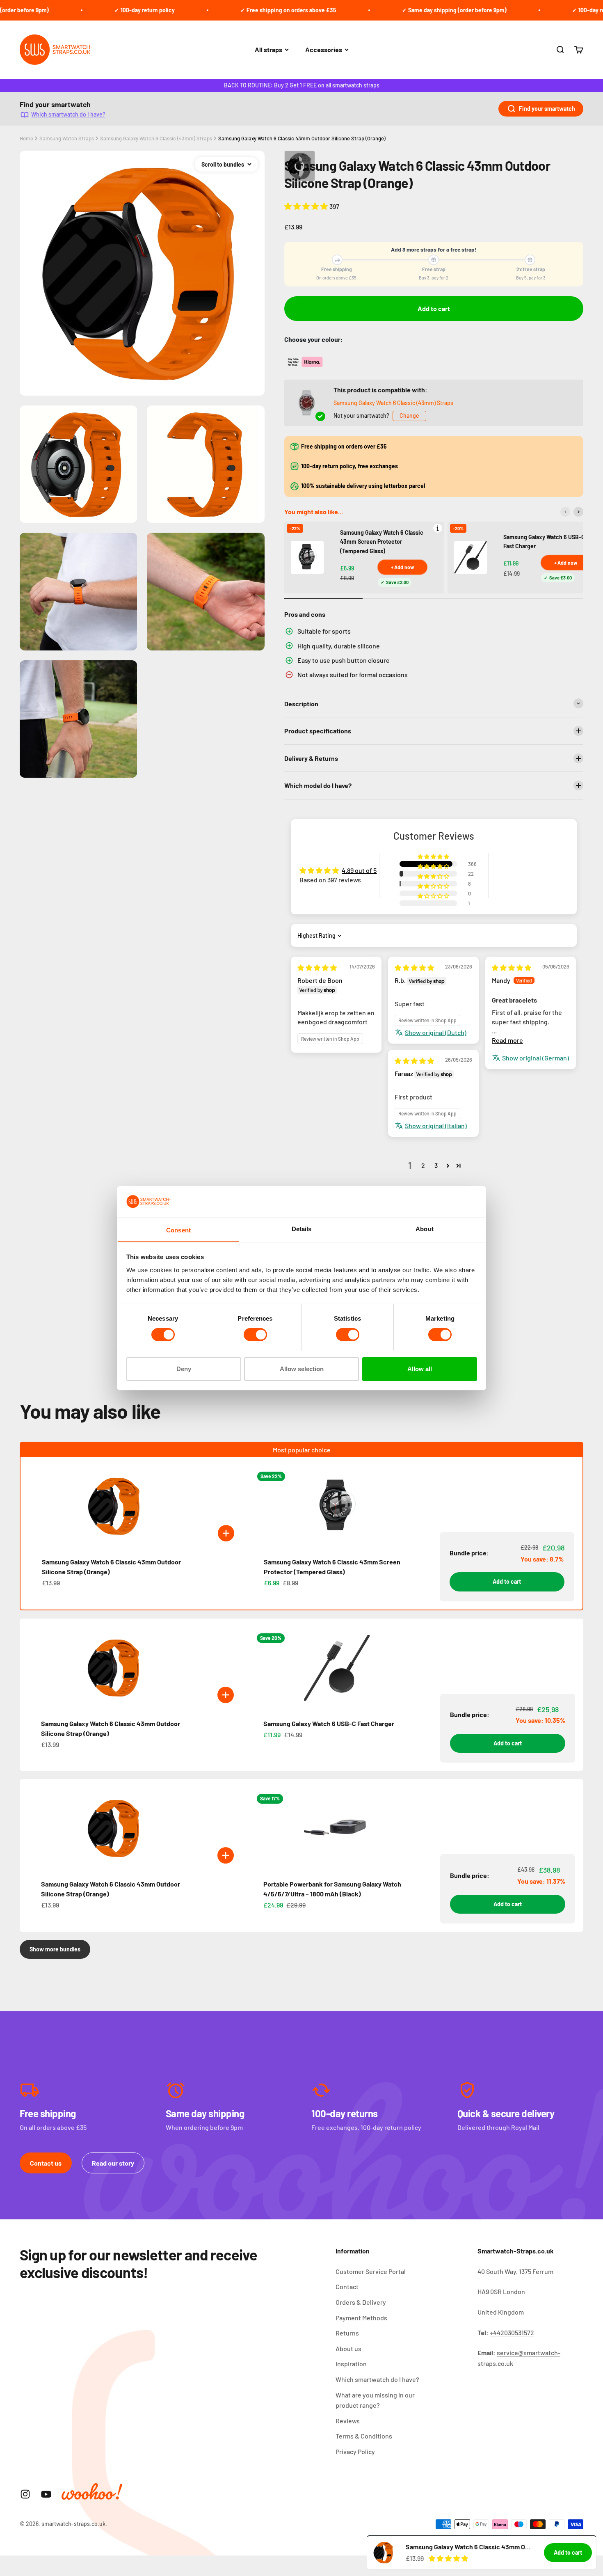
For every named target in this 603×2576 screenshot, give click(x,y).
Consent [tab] (178, 1230)
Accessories (324, 49)
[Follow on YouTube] (46, 2494)
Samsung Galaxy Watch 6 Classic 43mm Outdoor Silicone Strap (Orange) (302, 138)
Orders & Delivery (361, 2302)
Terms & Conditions (364, 2436)
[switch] (255, 1335)
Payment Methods (361, 2318)
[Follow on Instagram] (25, 2494)
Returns (347, 2333)
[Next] (578, 512)
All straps (268, 49)
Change (409, 416)
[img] (317, 967)
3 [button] (436, 1165)
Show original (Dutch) (436, 1032)
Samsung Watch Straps (67, 138)
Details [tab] (302, 1228)
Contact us (46, 2163)
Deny (184, 1368)
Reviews (348, 2421)
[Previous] (565, 512)
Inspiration (351, 2364)
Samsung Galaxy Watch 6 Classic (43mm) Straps (156, 138)
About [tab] (425, 1228)
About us (348, 2348)
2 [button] (423, 1165)
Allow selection (302, 1368)
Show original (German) (536, 1058)
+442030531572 (512, 2332)
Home (26, 138)
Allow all (420, 1368)
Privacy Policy (355, 2451)
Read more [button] (507, 1040)
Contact (347, 2286)
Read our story (113, 2163)
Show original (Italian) (436, 1125)
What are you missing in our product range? (375, 2400)
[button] (307, 206)
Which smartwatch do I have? (68, 114)
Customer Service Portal (371, 2271)
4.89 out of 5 (359, 870)
